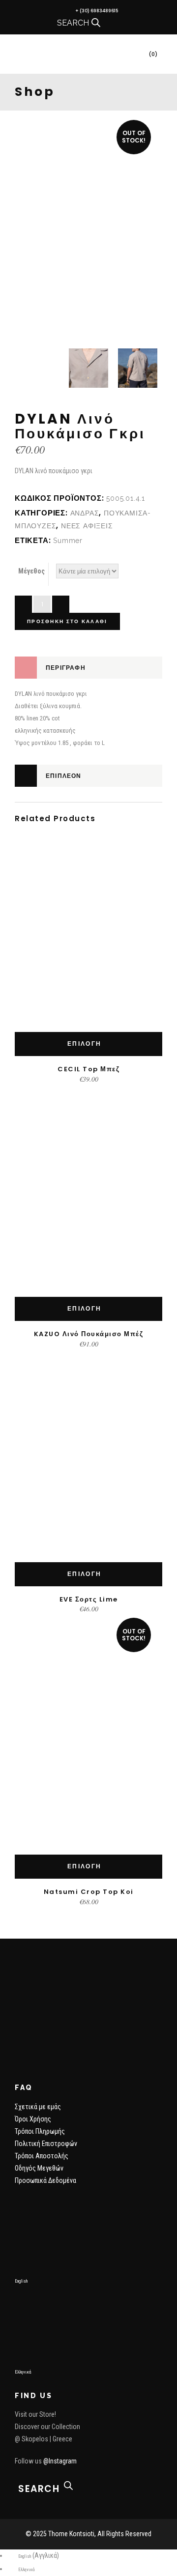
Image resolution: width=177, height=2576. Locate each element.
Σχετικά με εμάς (38, 2107)
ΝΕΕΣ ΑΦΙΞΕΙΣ (87, 526)
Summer (68, 541)
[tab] (88, 668)
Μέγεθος (31, 571)
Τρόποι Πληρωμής (40, 2131)
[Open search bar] (96, 23)
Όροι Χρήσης (33, 2119)
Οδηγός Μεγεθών (39, 2168)
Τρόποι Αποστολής (42, 2156)
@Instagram (60, 2461)
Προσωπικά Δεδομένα (45, 2180)
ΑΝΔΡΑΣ (85, 513)
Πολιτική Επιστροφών (46, 2144)
